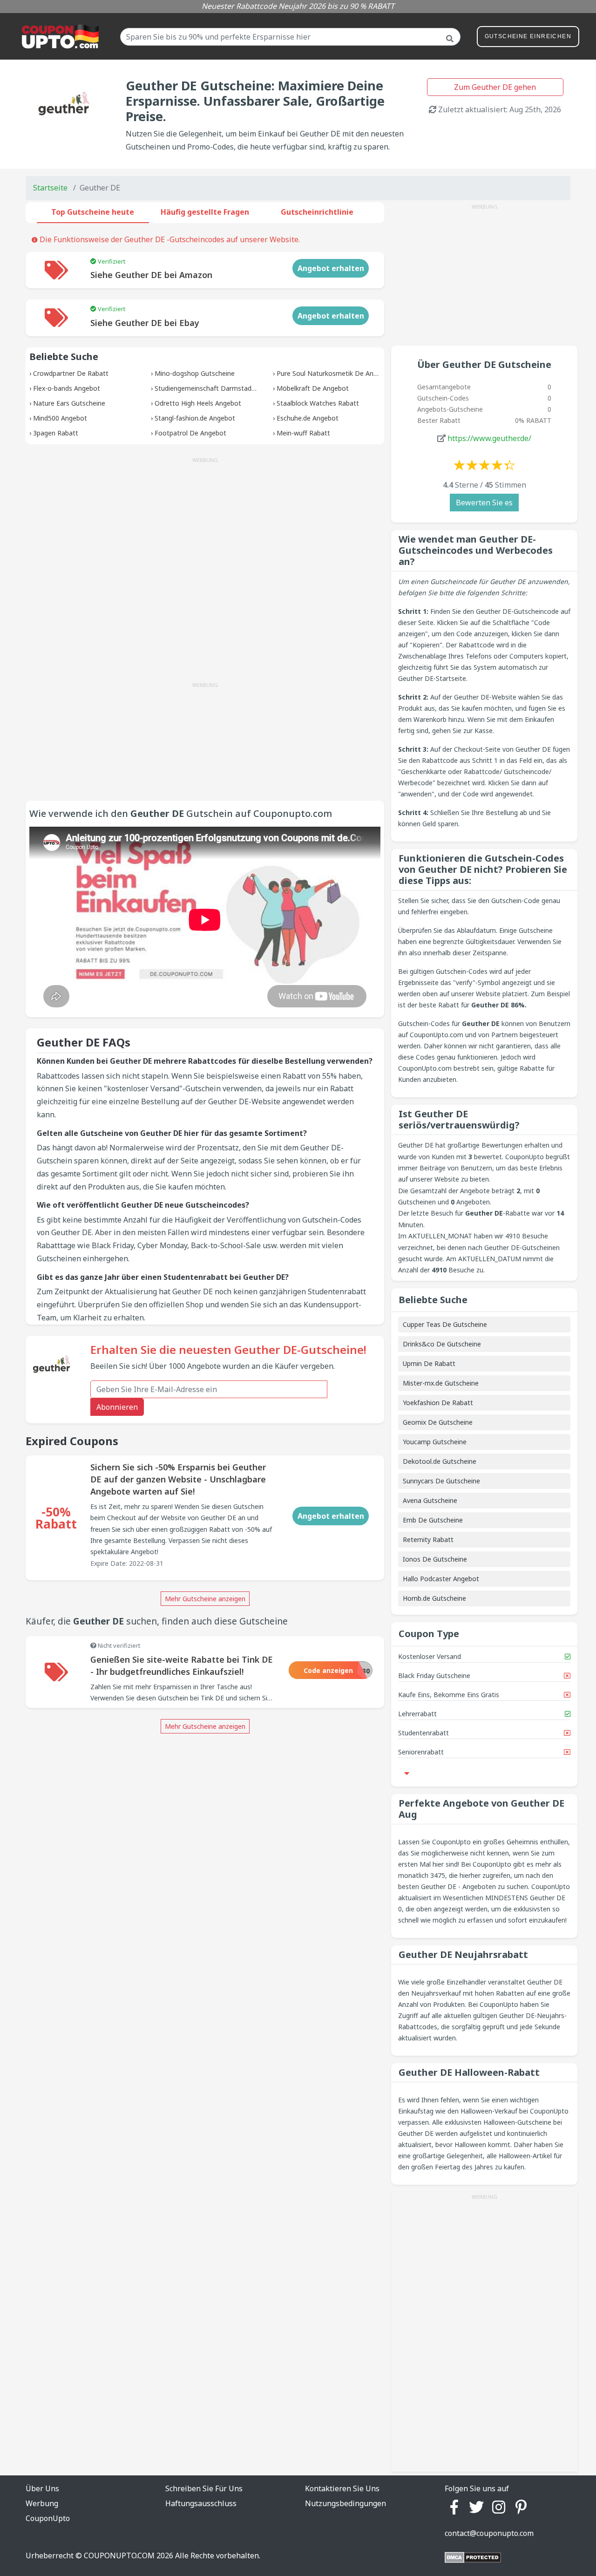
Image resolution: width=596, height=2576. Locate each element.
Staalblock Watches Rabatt (318, 403)
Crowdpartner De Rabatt (71, 373)
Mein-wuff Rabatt (303, 433)
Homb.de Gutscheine (434, 1598)
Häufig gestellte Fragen (205, 212)
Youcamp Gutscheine (435, 1442)
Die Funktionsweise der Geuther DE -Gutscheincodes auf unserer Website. (169, 239)
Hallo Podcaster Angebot (441, 1579)
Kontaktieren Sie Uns (342, 2488)
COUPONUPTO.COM (119, 2556)
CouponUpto (48, 2518)
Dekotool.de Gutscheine (440, 1461)
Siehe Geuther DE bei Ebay (145, 323)
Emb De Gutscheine (433, 1520)
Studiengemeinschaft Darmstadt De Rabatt (221, 388)
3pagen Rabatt (56, 433)
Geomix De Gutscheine (438, 1422)
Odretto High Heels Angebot (198, 403)
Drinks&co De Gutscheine (442, 1344)
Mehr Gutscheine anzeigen (205, 1599)
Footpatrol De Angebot (190, 433)
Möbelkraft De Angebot (313, 388)
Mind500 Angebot (60, 418)
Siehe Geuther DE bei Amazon (151, 275)
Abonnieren (117, 1407)
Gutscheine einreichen (528, 36)
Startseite (50, 188)
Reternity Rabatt (428, 1539)
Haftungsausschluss (201, 2503)
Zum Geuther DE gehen (495, 87)
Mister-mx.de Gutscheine (441, 1383)
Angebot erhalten (331, 268)
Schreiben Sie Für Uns (204, 2488)
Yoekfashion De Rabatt (438, 1403)
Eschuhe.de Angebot (308, 418)
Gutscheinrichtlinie (317, 212)
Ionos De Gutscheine (435, 1559)
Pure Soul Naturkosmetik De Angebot (334, 373)
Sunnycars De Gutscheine (441, 1481)
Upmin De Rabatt (429, 1363)
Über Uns (42, 2488)
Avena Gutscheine (430, 1500)
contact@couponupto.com (489, 2533)
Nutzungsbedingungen (345, 2503)
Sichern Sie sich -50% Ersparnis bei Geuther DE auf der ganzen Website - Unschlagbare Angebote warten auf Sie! (178, 1479)
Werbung (42, 2503)
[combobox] (290, 37)
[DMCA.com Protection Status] (473, 2557)
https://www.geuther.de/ (489, 438)
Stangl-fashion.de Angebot (195, 418)
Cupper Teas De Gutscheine (445, 1324)
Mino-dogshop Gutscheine (195, 373)
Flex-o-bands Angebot (67, 388)
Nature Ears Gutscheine (69, 403)
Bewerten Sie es (484, 503)
